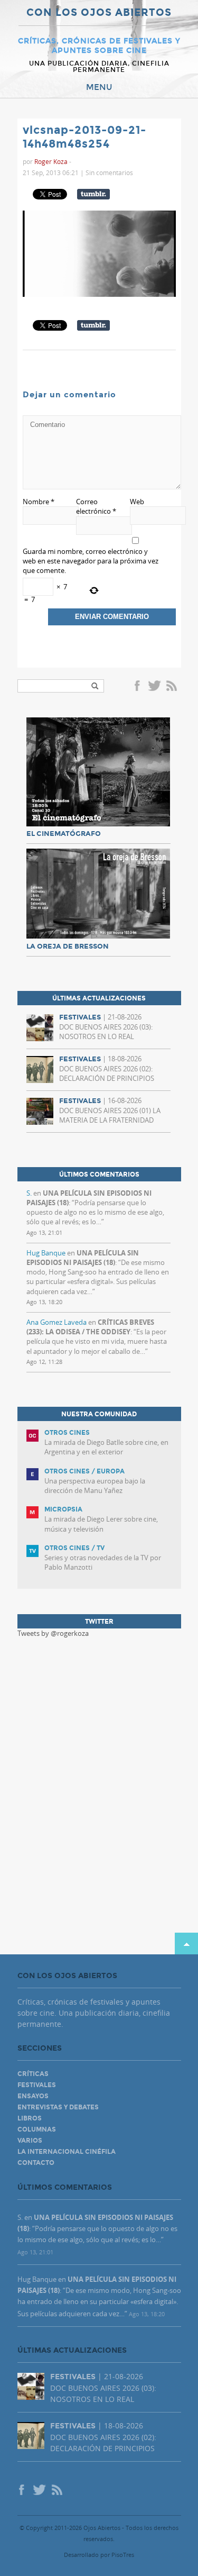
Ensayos (33, 2096)
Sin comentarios (109, 172)
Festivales (37, 2085)
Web (137, 502)
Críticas (33, 2074)
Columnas (37, 2129)
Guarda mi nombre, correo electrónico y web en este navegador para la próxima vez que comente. (91, 561)
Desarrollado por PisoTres (99, 2555)
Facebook (139, 687)
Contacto (36, 2163)
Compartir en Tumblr (93, 194)
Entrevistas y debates (58, 2107)
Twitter (154, 687)
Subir (186, 1944)
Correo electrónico (96, 506)
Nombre (39, 502)
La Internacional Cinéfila (67, 2152)
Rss (173, 687)
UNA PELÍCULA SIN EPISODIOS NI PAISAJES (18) (83, 1258)
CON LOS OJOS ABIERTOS (99, 13)
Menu (99, 87)
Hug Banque (46, 1253)
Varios (30, 2141)
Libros (30, 2118)
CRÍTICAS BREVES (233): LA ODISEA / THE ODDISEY (90, 1327)
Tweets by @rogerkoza (53, 1633)
